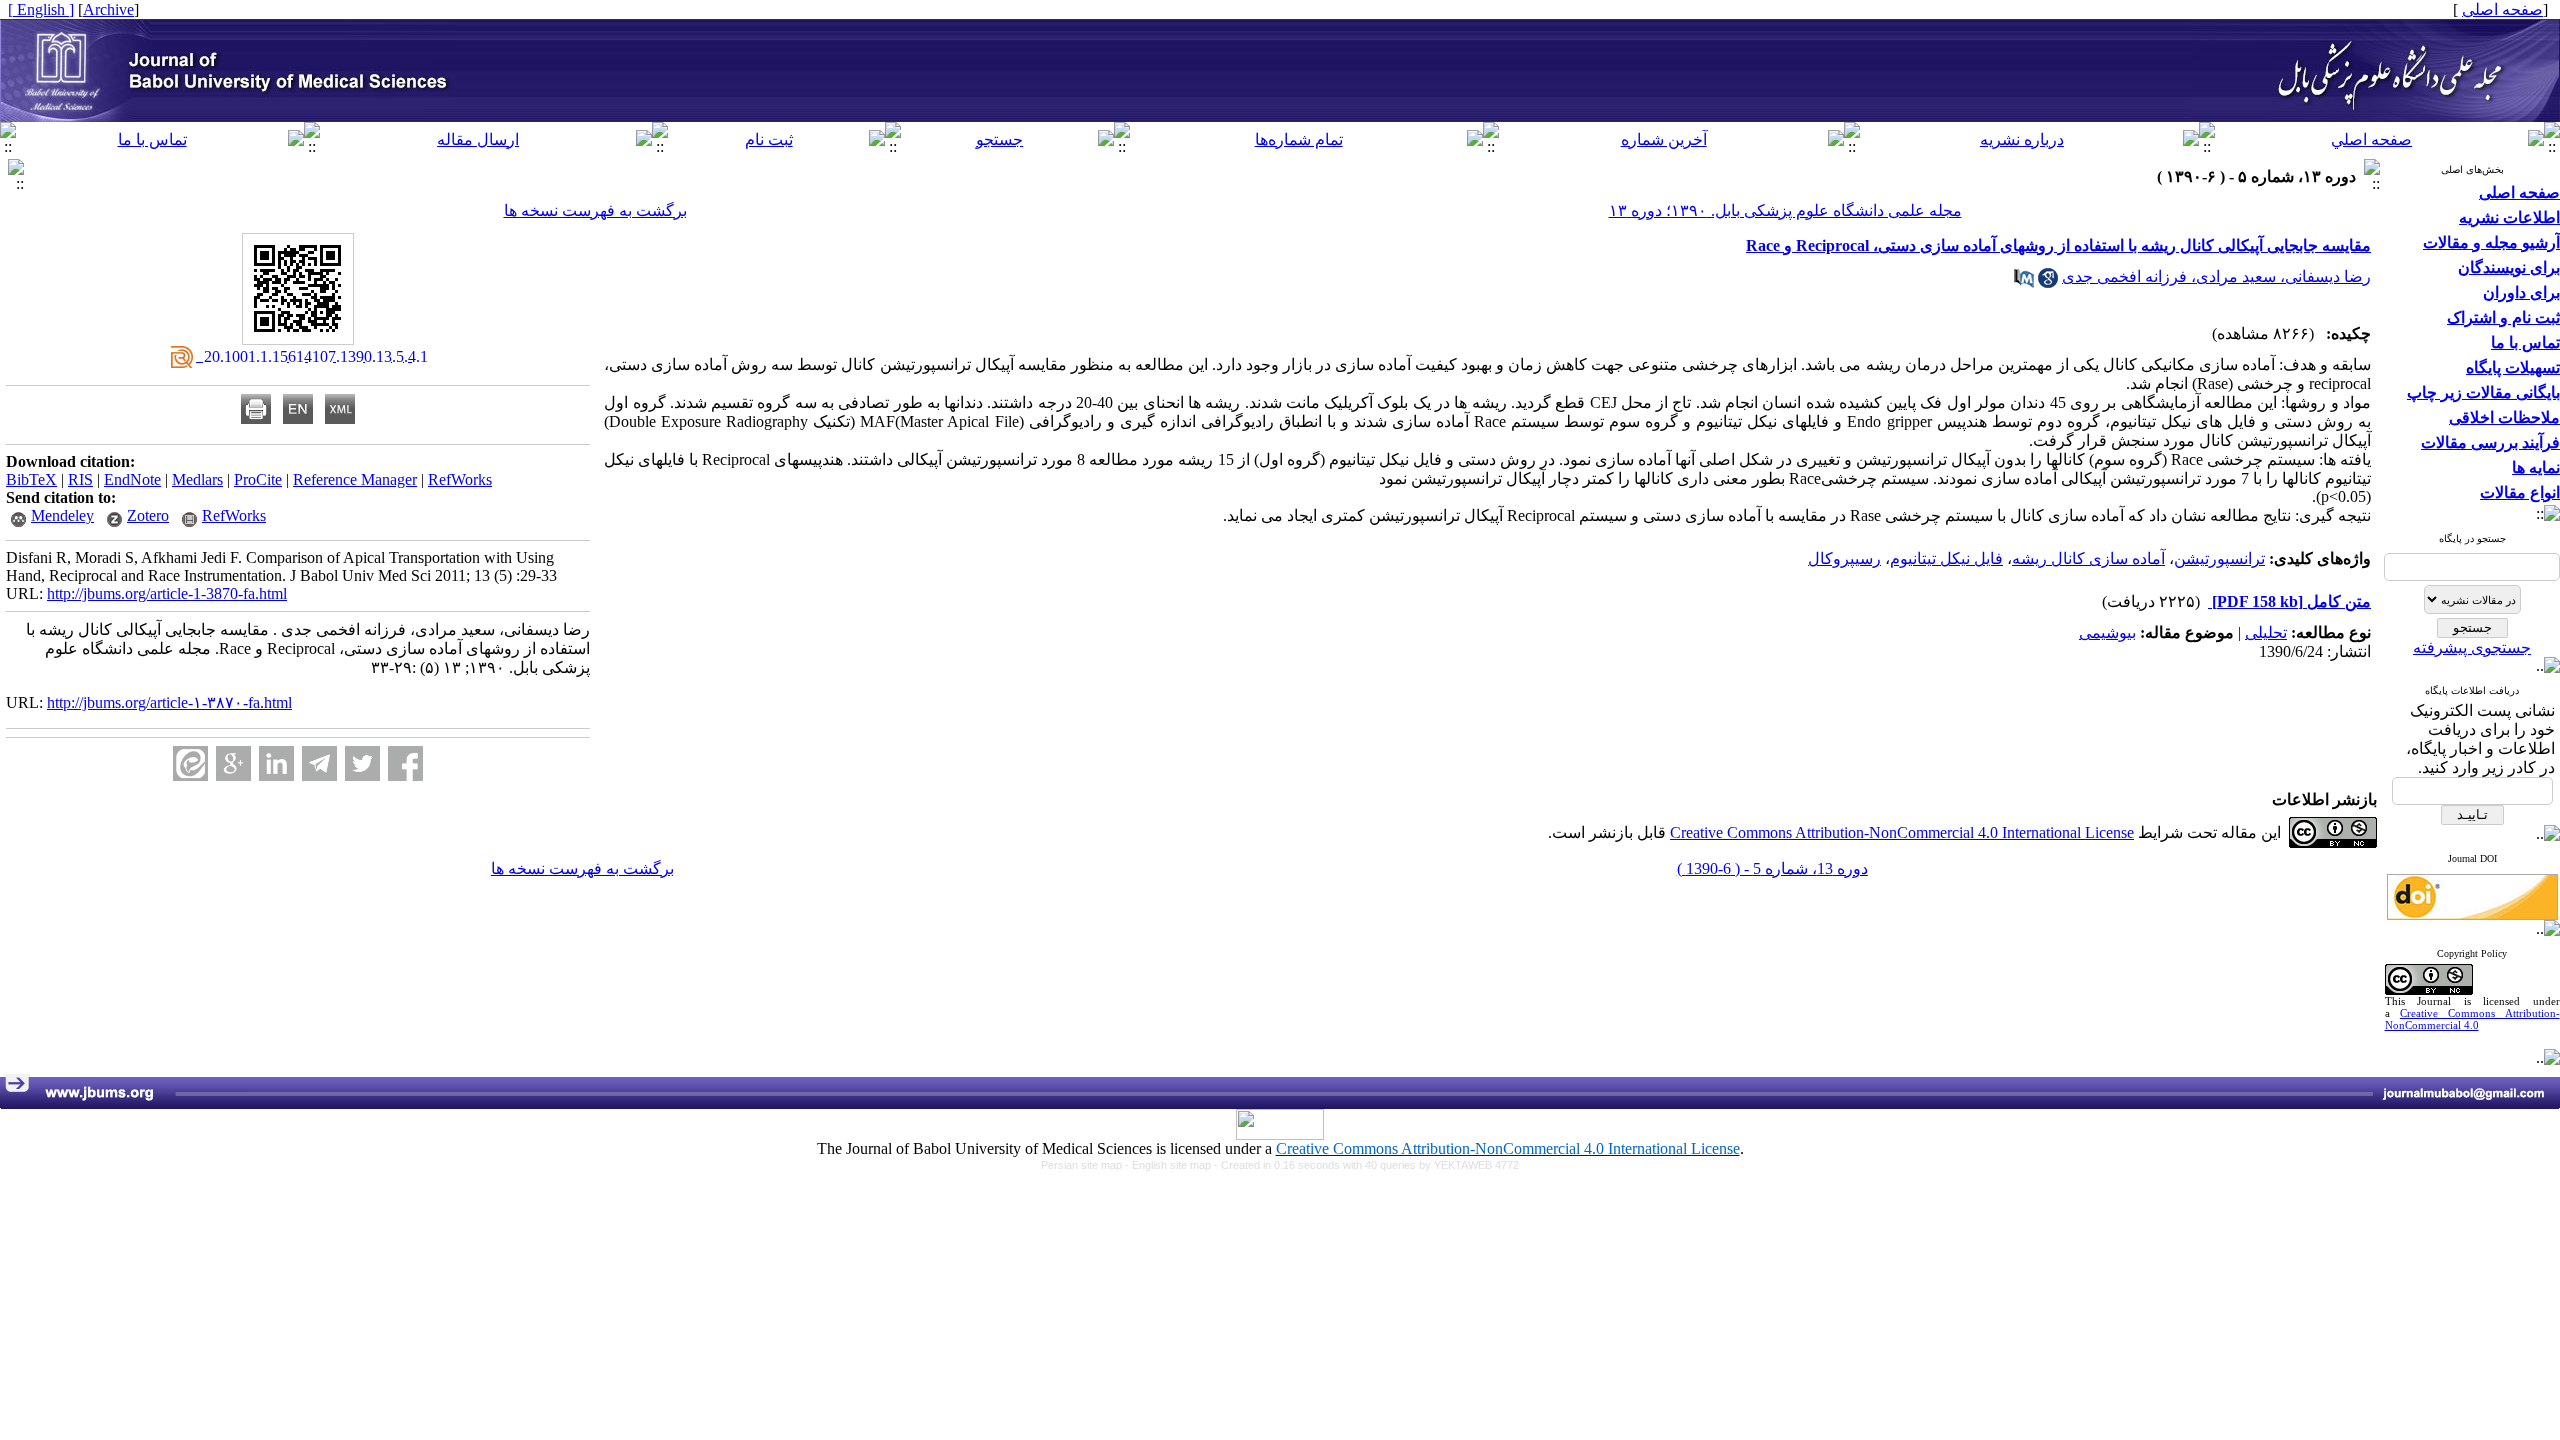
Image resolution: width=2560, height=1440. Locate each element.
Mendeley (62, 515)
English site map (1173, 1165)
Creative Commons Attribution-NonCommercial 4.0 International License (1902, 832)
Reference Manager (355, 479)
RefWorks (460, 479)
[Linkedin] (276, 763)
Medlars (197, 479)
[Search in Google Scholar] (2048, 282)
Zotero (148, 515)
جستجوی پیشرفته (2472, 647)
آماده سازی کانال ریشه (2088, 558)
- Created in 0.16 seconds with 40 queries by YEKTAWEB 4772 (1366, 1165)
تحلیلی (2266, 632)
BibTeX (31, 479)
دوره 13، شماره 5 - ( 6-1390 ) (1772, 868)
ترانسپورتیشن (2219, 558)
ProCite (258, 479)
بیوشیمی (2107, 632)
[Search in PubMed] (2024, 282)
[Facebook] (405, 763)
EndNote (132, 479)
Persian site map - (1086, 1165)
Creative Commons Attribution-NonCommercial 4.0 (2472, 1019)
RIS (80, 479)
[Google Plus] (233, 763)
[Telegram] (319, 763)
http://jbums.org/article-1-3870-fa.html (167, 593)
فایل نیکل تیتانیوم (1946, 558)
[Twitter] (362, 763)
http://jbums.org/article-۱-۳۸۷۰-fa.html (169, 702)
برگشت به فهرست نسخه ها (595, 210)
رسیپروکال (1844, 558)
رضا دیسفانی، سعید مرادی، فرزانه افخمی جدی (2216, 276)
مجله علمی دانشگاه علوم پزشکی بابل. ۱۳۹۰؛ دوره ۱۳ (1785, 210)
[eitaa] (190, 763)
